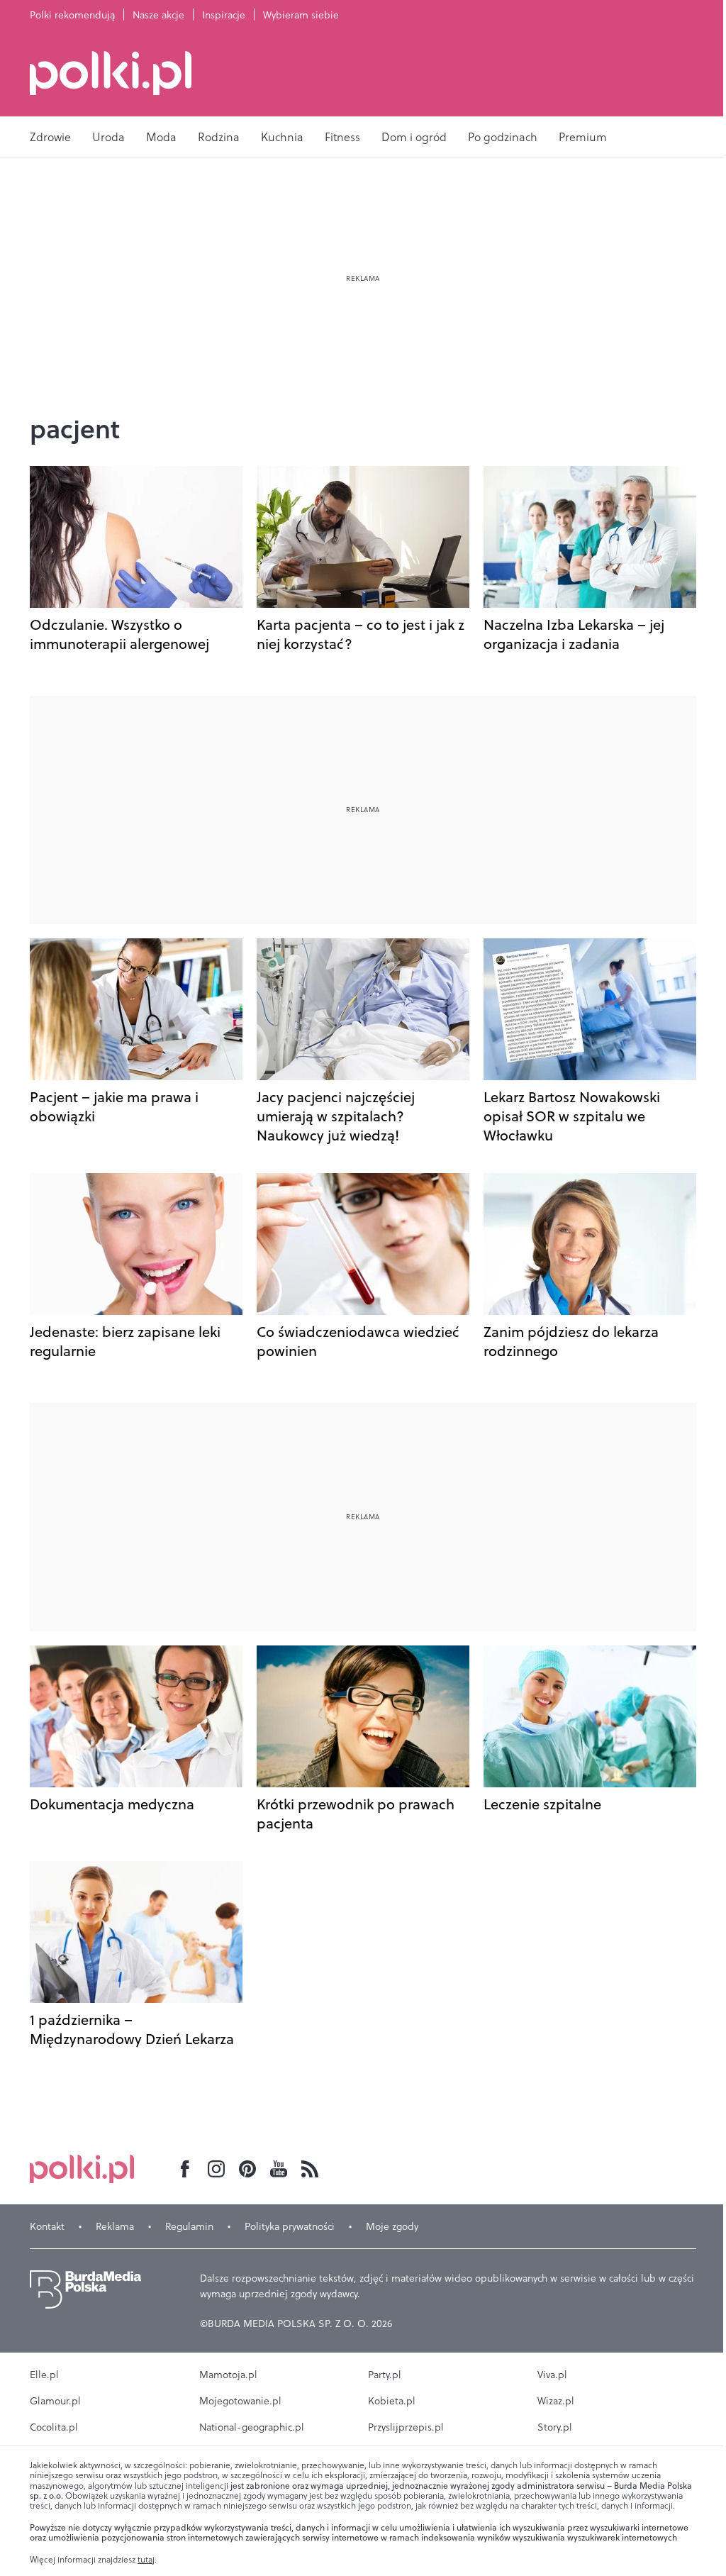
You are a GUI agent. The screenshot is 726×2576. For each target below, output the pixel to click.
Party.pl (385, 2375)
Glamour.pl (55, 2401)
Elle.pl (44, 2375)
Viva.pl (552, 2375)
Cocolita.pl (54, 2427)
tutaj (146, 2560)
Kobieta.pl (392, 2401)
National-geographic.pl (252, 2427)
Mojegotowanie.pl (240, 2401)
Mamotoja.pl (228, 2375)
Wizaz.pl (556, 2401)
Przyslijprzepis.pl (406, 2427)
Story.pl (555, 2427)
